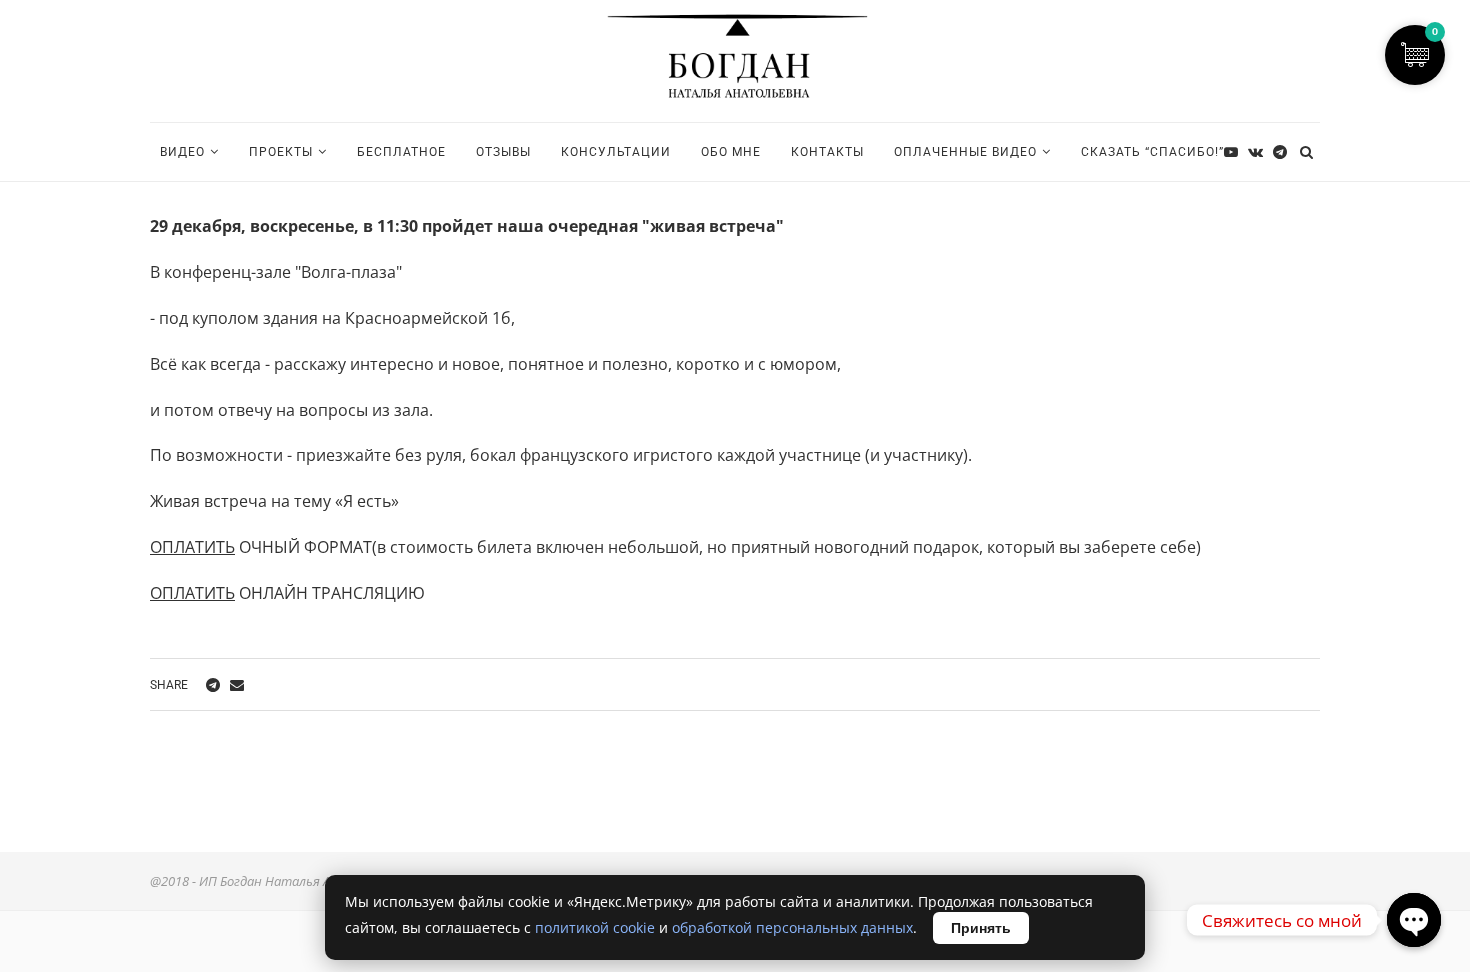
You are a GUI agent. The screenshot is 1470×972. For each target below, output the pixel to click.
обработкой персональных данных (792, 927)
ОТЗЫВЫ (503, 152)
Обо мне (731, 152)
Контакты (827, 152)
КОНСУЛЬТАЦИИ (616, 152)
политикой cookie (595, 927)
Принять (981, 928)
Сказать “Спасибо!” (1152, 152)
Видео (182, 152)
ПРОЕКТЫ (281, 152)
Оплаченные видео (965, 152)
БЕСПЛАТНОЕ (401, 152)
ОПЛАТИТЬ (192, 547)
